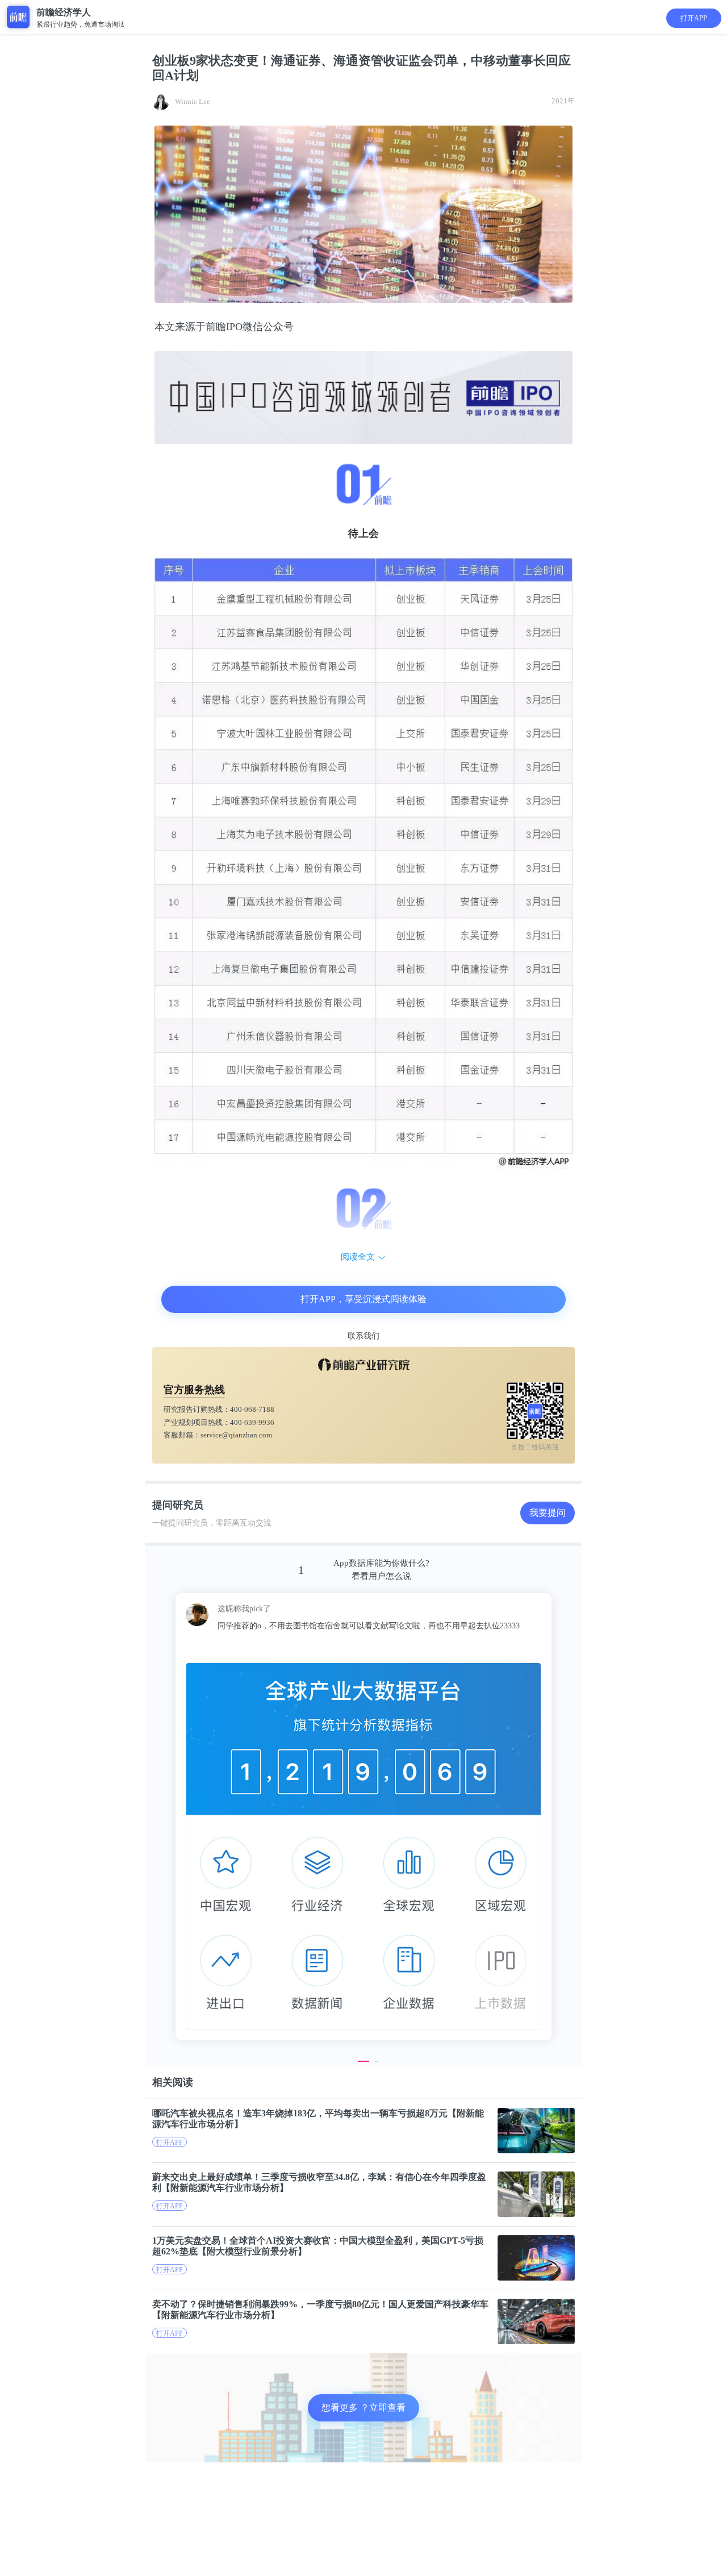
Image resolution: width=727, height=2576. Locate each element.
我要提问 (548, 1513)
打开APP (694, 18)
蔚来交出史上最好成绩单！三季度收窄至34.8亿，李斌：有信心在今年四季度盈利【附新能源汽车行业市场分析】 (319, 2182)
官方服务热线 (194, 1390)
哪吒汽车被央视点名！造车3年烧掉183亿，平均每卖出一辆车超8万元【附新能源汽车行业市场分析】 (318, 2119)
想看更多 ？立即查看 (363, 2408)
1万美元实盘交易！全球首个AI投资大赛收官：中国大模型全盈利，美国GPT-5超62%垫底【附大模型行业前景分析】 (318, 2246)
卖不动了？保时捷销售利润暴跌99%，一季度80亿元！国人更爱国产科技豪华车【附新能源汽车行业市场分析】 (320, 2310)
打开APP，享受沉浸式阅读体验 (363, 1299)
